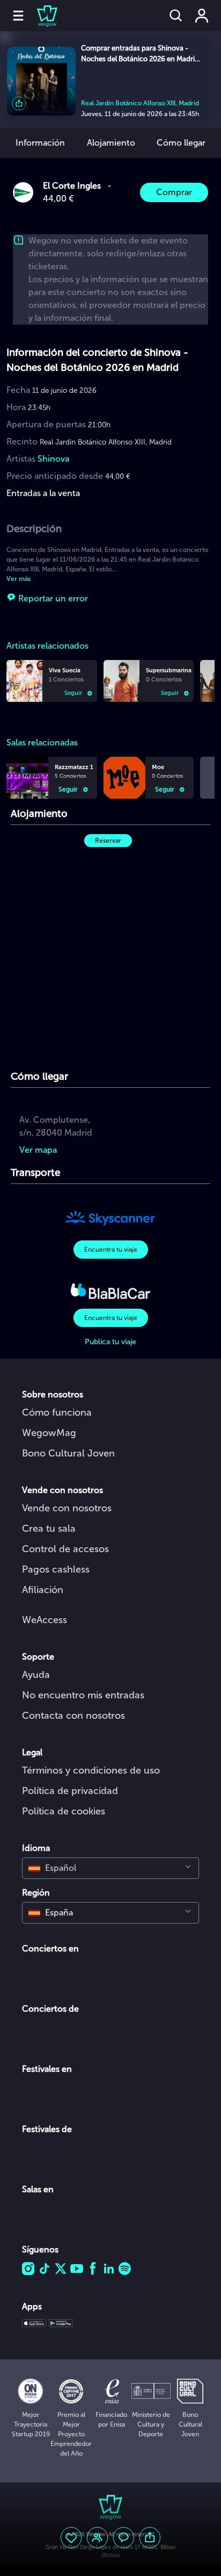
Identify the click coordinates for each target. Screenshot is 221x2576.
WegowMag (49, 1433)
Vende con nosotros (67, 1508)
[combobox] (110, 1868)
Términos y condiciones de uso (91, 1770)
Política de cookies (64, 1811)
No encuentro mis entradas (83, 1695)
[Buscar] (176, 16)
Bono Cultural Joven (68, 1453)
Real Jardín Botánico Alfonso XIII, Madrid (140, 103)
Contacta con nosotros (73, 1716)
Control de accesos (65, 1549)
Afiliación (43, 1590)
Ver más (19, 579)
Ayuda (36, 1675)
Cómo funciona (57, 1412)
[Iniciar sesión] (202, 16)
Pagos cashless (56, 1569)
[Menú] (18, 16)
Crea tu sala (49, 1529)
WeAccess (45, 1620)
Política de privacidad (70, 1791)
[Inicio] (41, 16)
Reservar (108, 841)
